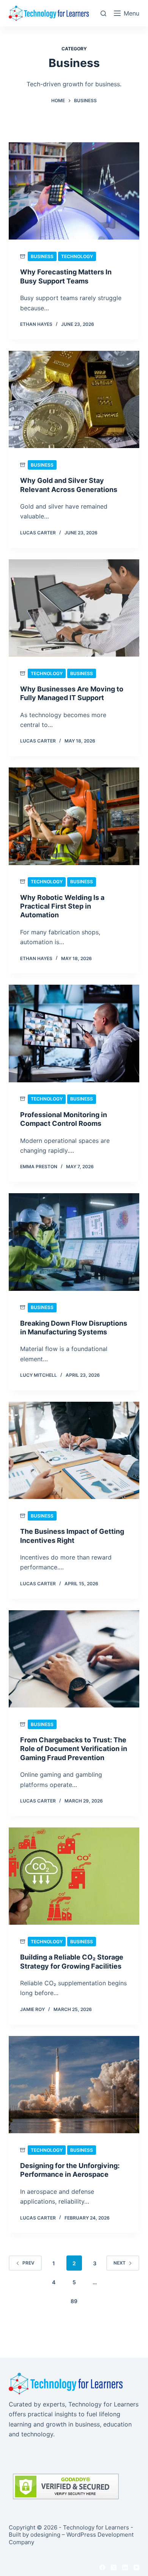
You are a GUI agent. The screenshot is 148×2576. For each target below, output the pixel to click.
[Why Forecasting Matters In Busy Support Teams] (74, 191)
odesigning (45, 2535)
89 (74, 2301)
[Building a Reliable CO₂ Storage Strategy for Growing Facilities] (74, 1876)
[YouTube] (136, 2567)
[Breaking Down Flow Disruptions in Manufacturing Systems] (74, 1242)
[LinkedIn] (125, 2567)
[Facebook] (102, 2567)
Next (120, 2263)
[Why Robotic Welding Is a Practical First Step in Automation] (74, 816)
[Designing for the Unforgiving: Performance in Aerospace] (74, 2085)
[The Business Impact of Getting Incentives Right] (74, 1450)
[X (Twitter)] (114, 2567)
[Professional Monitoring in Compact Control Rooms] (74, 1033)
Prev (28, 2263)
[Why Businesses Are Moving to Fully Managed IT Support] (74, 608)
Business (42, 256)
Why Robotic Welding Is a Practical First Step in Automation (62, 906)
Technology (77, 256)
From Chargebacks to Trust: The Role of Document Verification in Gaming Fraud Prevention (74, 1749)
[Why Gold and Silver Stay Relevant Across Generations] (74, 399)
